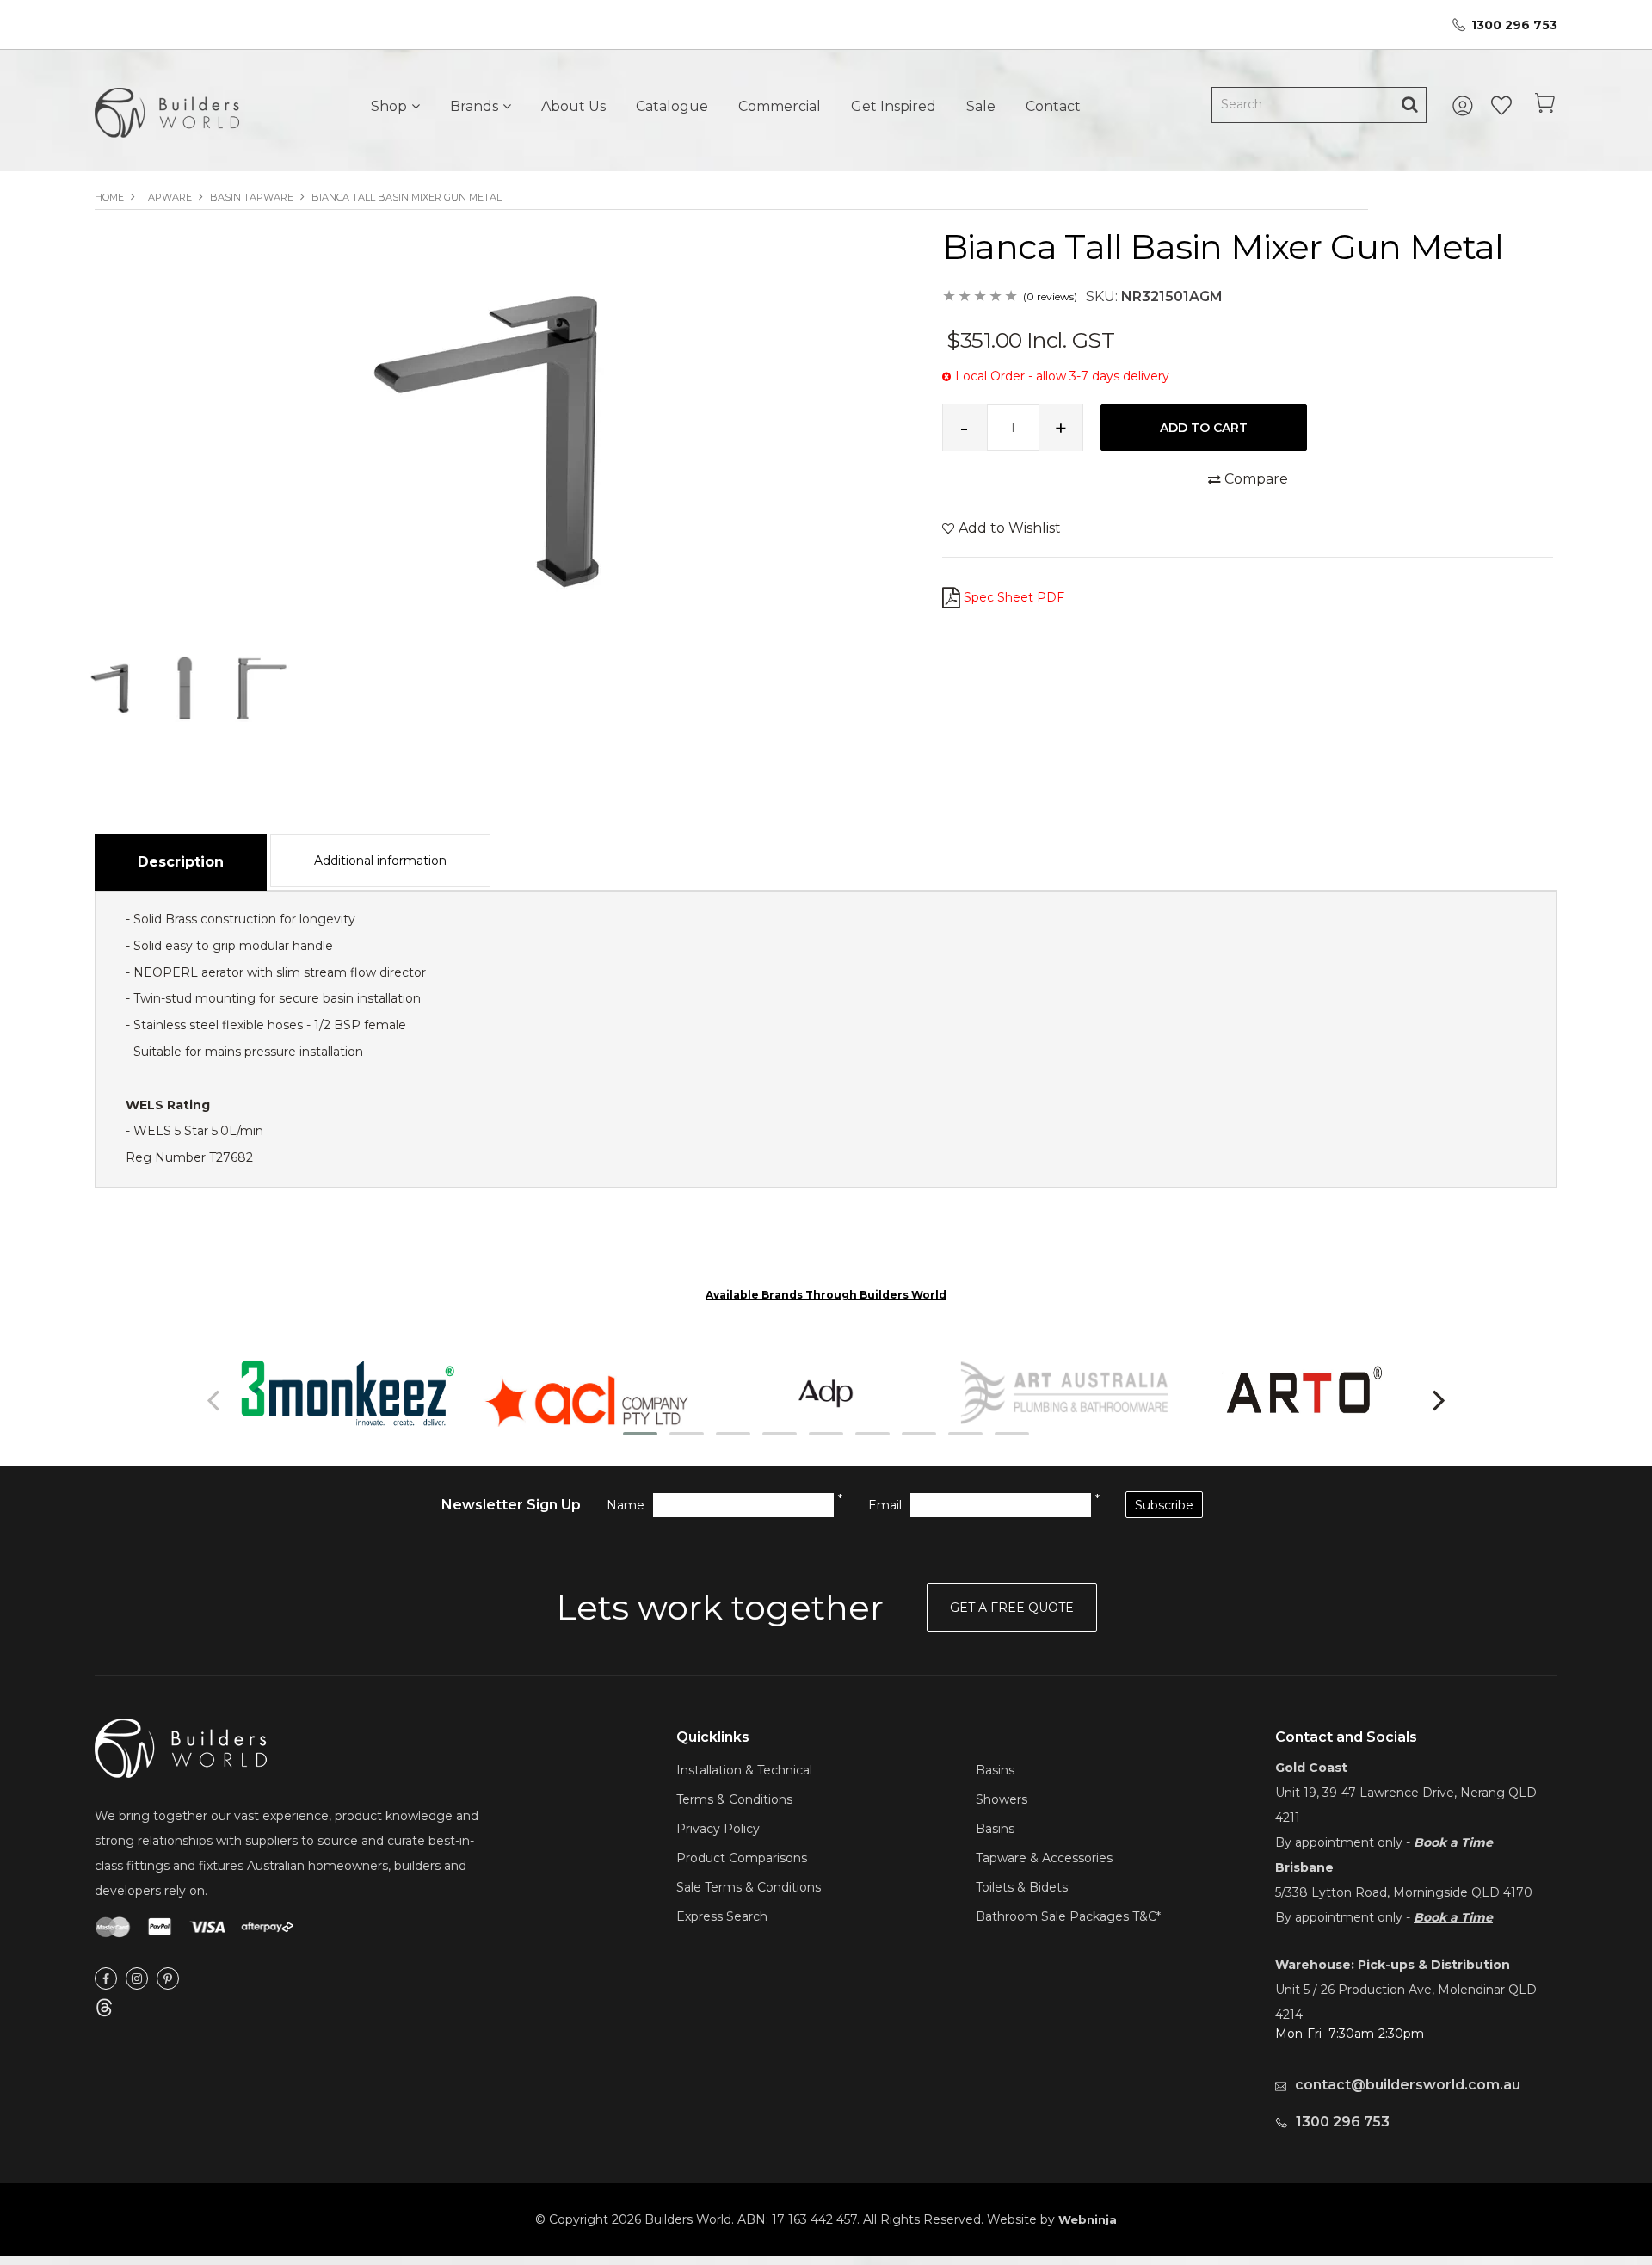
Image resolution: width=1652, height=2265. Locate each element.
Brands (474, 106)
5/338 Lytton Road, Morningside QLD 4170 (1404, 1892)
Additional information (380, 861)
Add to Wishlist (1010, 528)
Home (109, 197)
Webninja (1088, 2219)
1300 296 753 (1514, 25)
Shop (389, 106)
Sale (981, 106)
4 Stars (996, 297)
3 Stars (981, 297)
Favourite (1501, 106)
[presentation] (215, 1399)
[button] (640, 1434)
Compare (1256, 479)
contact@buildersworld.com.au (1408, 2085)
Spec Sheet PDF (1014, 597)
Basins (995, 1770)
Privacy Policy (718, 1829)
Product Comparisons (742, 1858)
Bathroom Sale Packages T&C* (1068, 1916)
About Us (573, 106)
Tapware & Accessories (1044, 1858)
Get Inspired (894, 106)
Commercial (780, 106)
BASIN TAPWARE (252, 197)
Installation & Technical (744, 1770)
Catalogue (672, 106)
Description (181, 862)
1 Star (950, 297)
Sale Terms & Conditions (749, 1887)
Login (1465, 106)
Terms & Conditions (734, 1799)
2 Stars (965, 297)
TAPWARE (167, 197)
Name (626, 1505)
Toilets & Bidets (1022, 1887)
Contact (1053, 106)
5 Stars (1012, 297)
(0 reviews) (1050, 296)
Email (885, 1505)
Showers (1002, 1799)
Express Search (722, 1916)
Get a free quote (1012, 1608)
